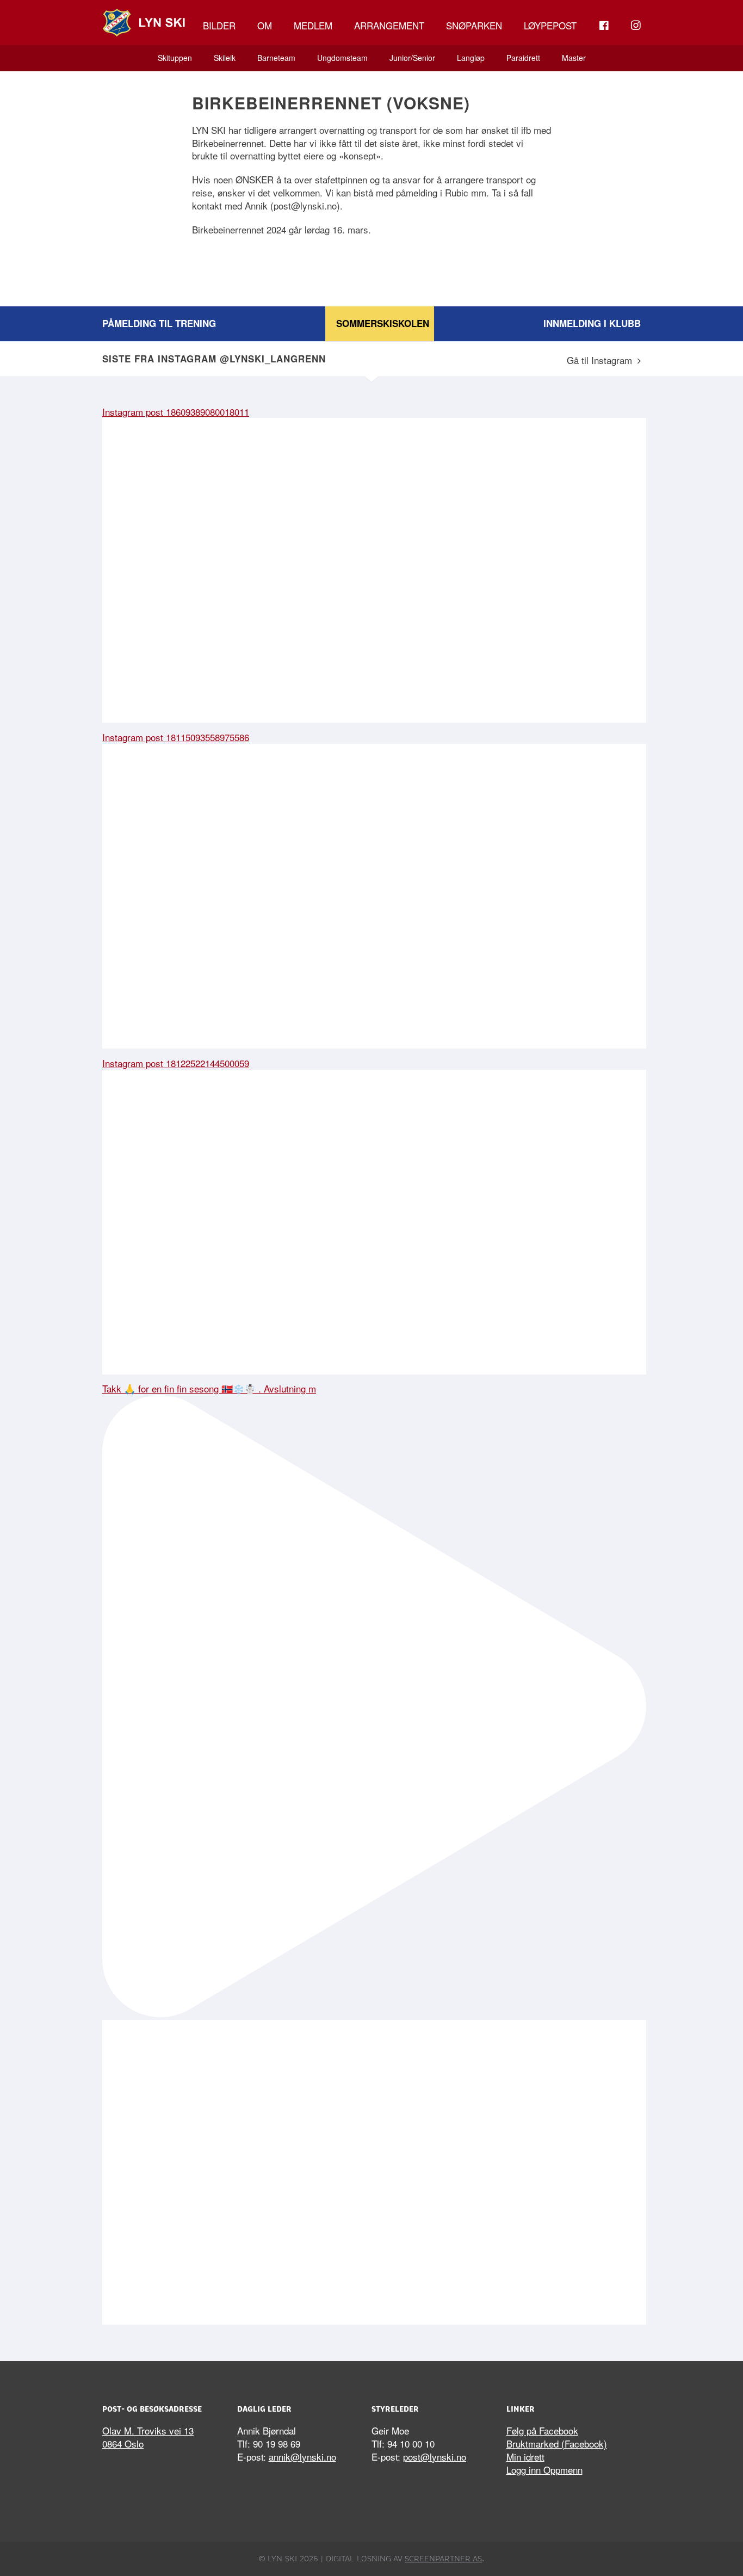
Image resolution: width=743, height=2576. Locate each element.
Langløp (471, 58)
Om (265, 25)
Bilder (219, 25)
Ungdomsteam (342, 58)
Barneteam (276, 58)
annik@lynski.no (302, 2457)
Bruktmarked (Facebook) (557, 2443)
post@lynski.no (435, 2457)
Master (574, 58)
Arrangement (389, 25)
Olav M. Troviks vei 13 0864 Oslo (148, 2437)
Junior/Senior (412, 58)
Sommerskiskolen (383, 323)
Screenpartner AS (443, 2559)
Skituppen (175, 58)
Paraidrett (523, 58)
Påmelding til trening (159, 323)
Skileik (225, 58)
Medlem (313, 25)
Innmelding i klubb (592, 323)
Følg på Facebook (542, 2430)
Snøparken (474, 25)
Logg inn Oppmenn (544, 2470)
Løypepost (550, 25)
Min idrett (525, 2457)
